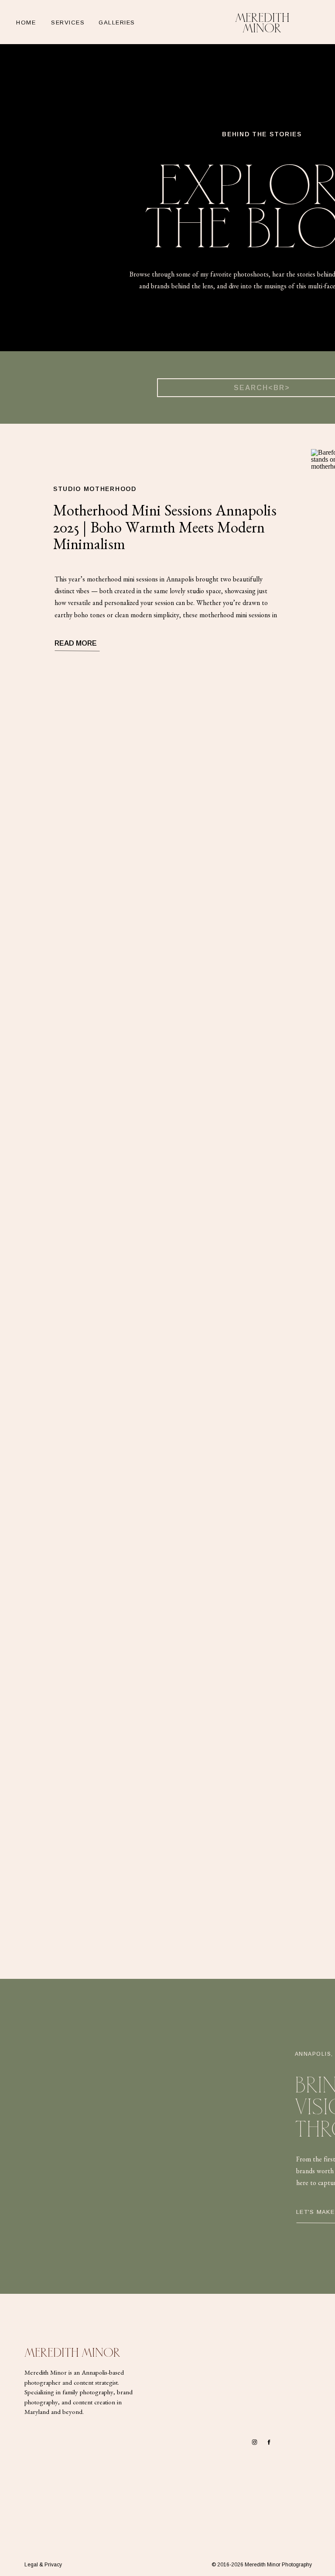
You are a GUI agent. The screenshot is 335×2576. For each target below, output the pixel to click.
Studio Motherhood (95, 489)
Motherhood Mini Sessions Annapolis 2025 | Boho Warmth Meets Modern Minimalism (165, 530)
